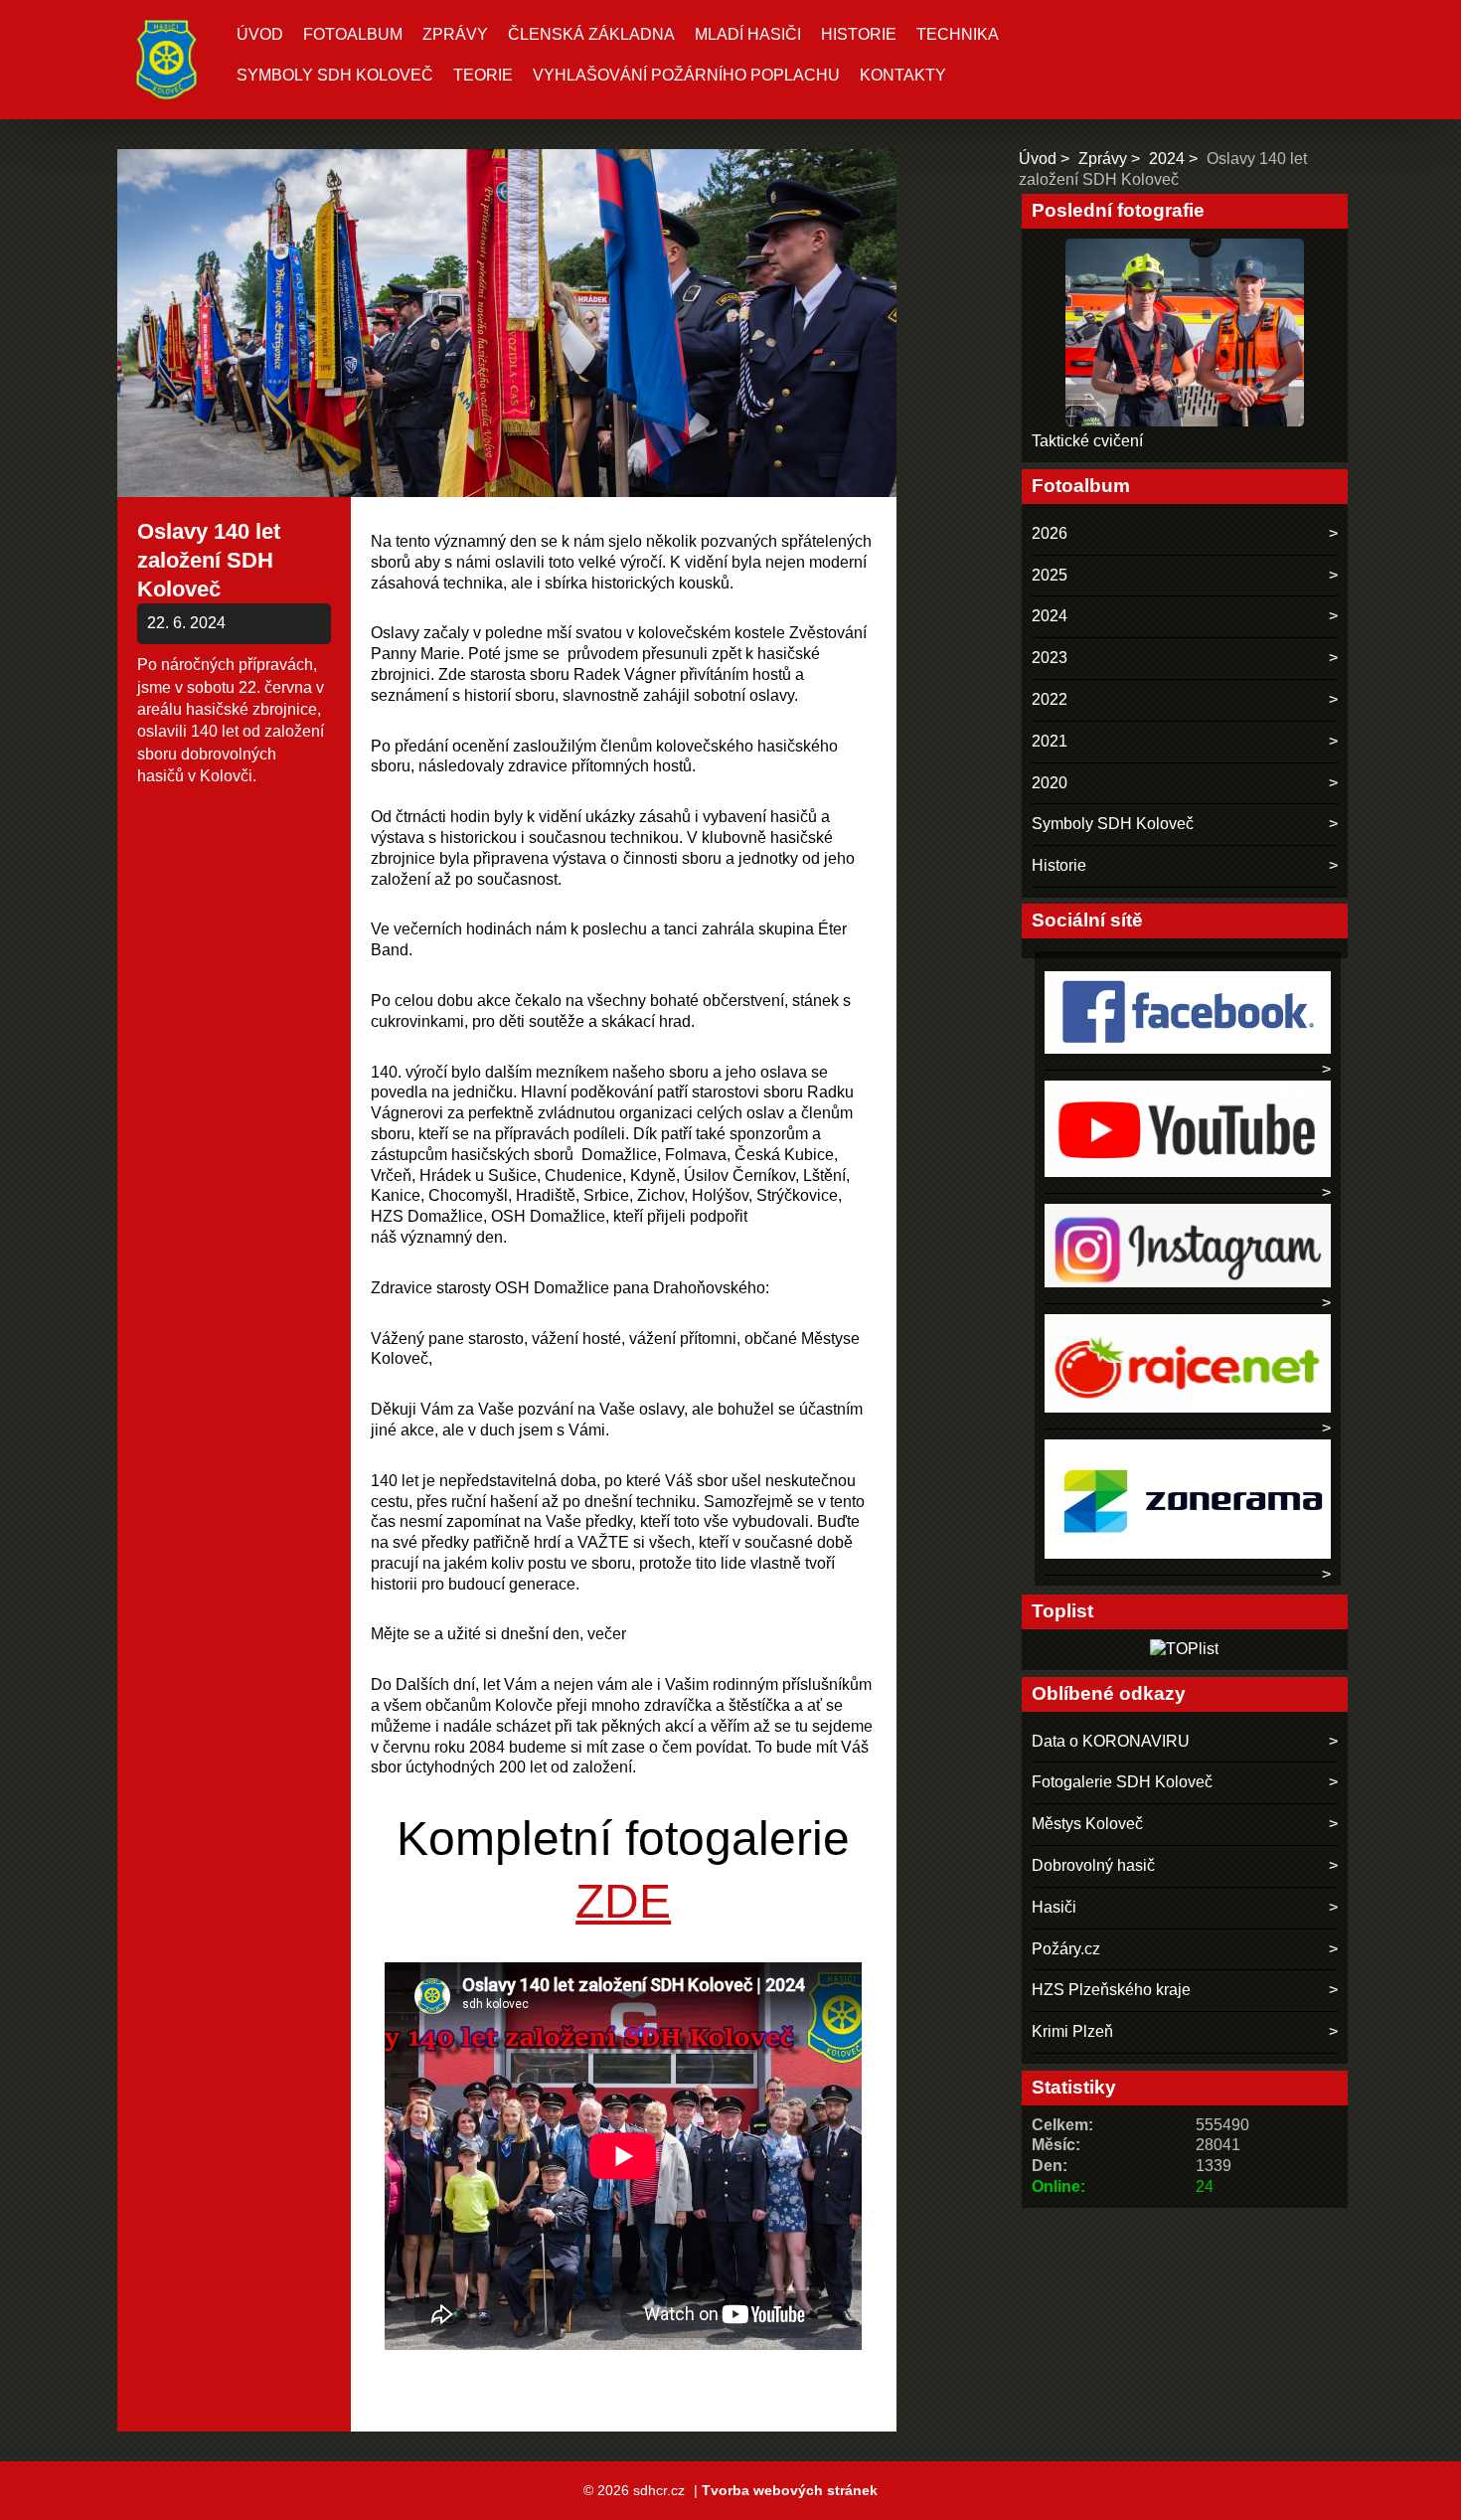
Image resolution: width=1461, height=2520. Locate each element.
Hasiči (1054, 1907)
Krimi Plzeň (1072, 2031)
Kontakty (903, 75)
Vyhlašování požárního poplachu (686, 75)
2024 (1167, 159)
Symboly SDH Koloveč (335, 75)
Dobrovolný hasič (1093, 1865)
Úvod (260, 34)
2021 (1050, 741)
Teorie (483, 75)
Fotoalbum (353, 34)
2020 (1050, 783)
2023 (1050, 658)
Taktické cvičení (1087, 441)
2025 (1050, 575)
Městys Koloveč (1087, 1824)
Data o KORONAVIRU (1111, 1741)
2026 (1050, 533)
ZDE (623, 1901)
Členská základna (591, 34)
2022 (1050, 699)
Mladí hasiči (748, 34)
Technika (958, 34)
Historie (859, 34)
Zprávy (455, 34)
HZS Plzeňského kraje (1111, 1990)
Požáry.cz (1066, 1949)
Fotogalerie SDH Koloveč (1122, 1782)
